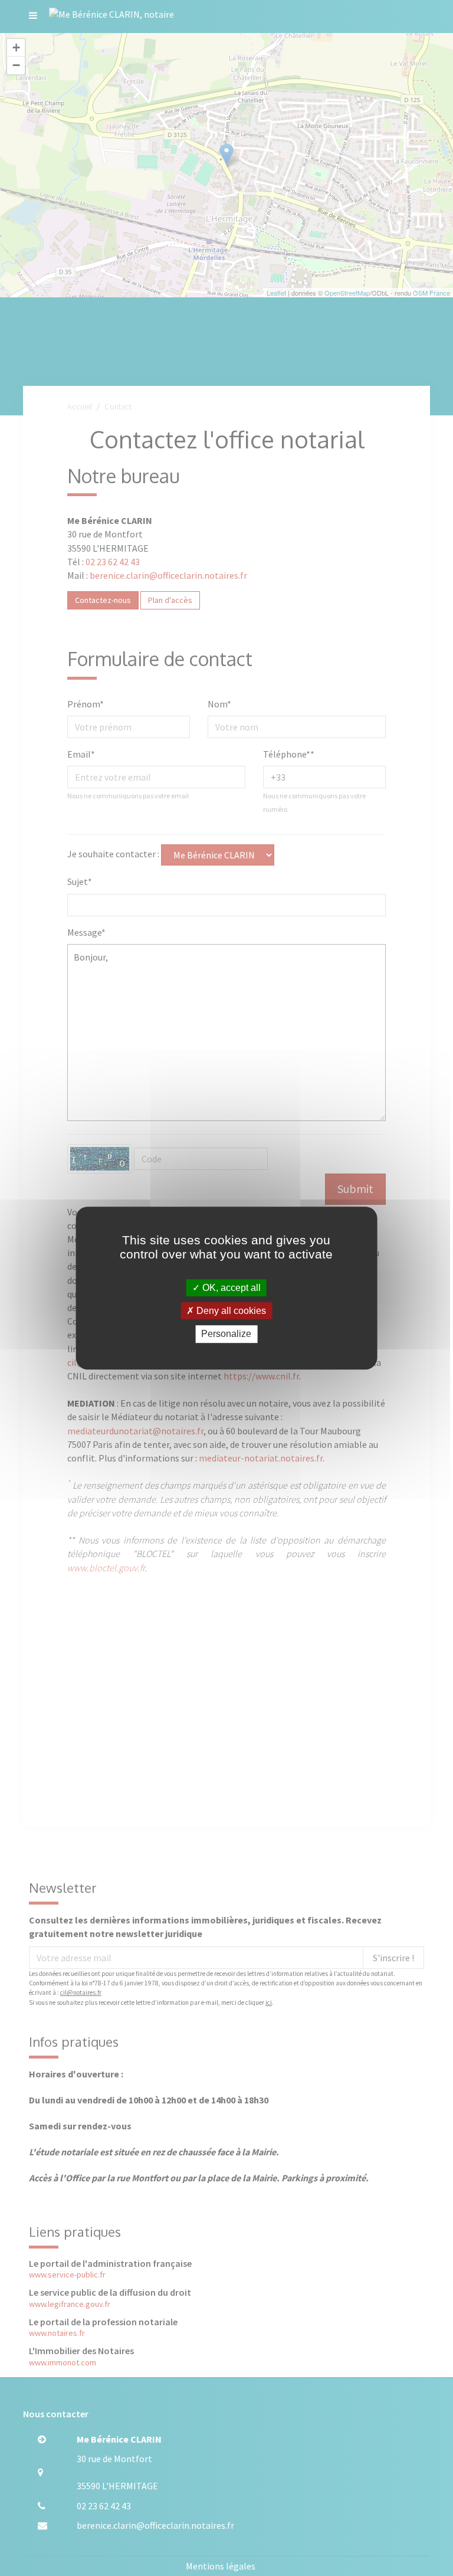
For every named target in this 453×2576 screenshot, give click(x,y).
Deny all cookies (230, 1311)
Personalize (226, 1334)
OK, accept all (230, 1288)
